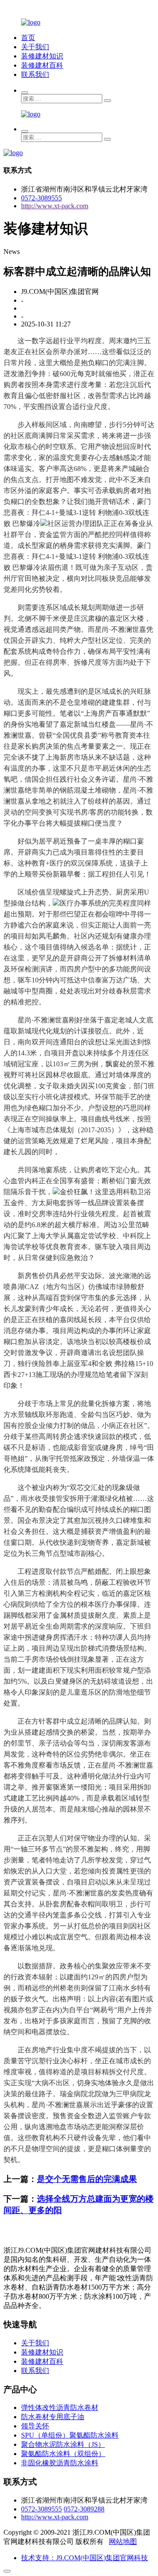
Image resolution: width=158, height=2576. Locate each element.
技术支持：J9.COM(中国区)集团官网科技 (84, 2558)
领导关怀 (35, 2426)
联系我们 (35, 74)
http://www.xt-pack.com (55, 206)
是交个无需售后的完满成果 (87, 2179)
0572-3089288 (84, 2509)
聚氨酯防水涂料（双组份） (63, 2454)
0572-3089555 (41, 198)
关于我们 (35, 47)
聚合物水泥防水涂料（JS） (63, 2444)
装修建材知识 (42, 56)
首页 (28, 38)
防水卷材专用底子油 (53, 2417)
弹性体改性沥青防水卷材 (60, 2408)
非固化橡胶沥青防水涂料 (60, 2463)
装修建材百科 (42, 65)
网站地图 (123, 2542)
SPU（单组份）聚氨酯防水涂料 (70, 2435)
